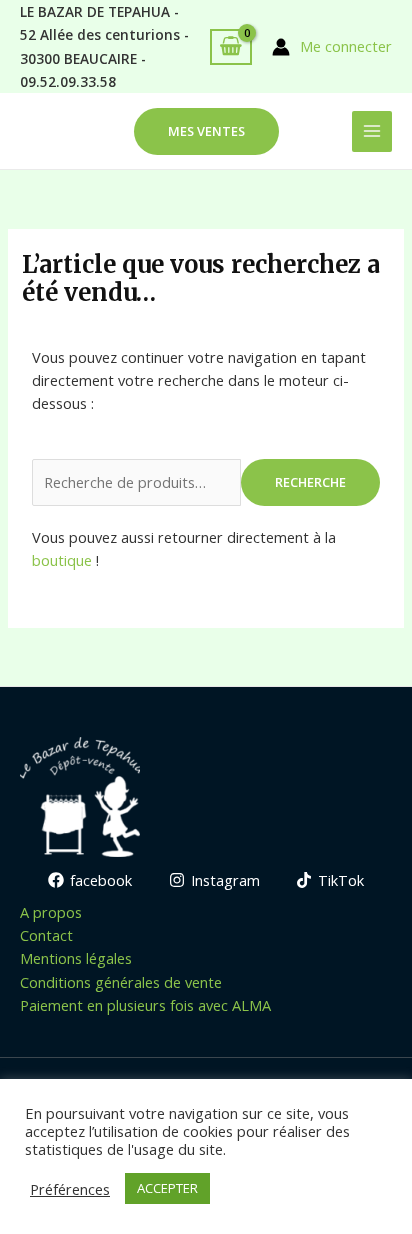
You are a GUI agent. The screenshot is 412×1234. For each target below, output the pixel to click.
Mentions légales (76, 958)
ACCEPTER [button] (167, 1188)
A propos (51, 912)
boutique (62, 560)
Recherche (310, 482)
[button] (206, 131)
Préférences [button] (70, 1189)
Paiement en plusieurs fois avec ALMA (145, 1005)
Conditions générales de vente (121, 982)
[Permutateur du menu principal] (372, 131)
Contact (46, 935)
